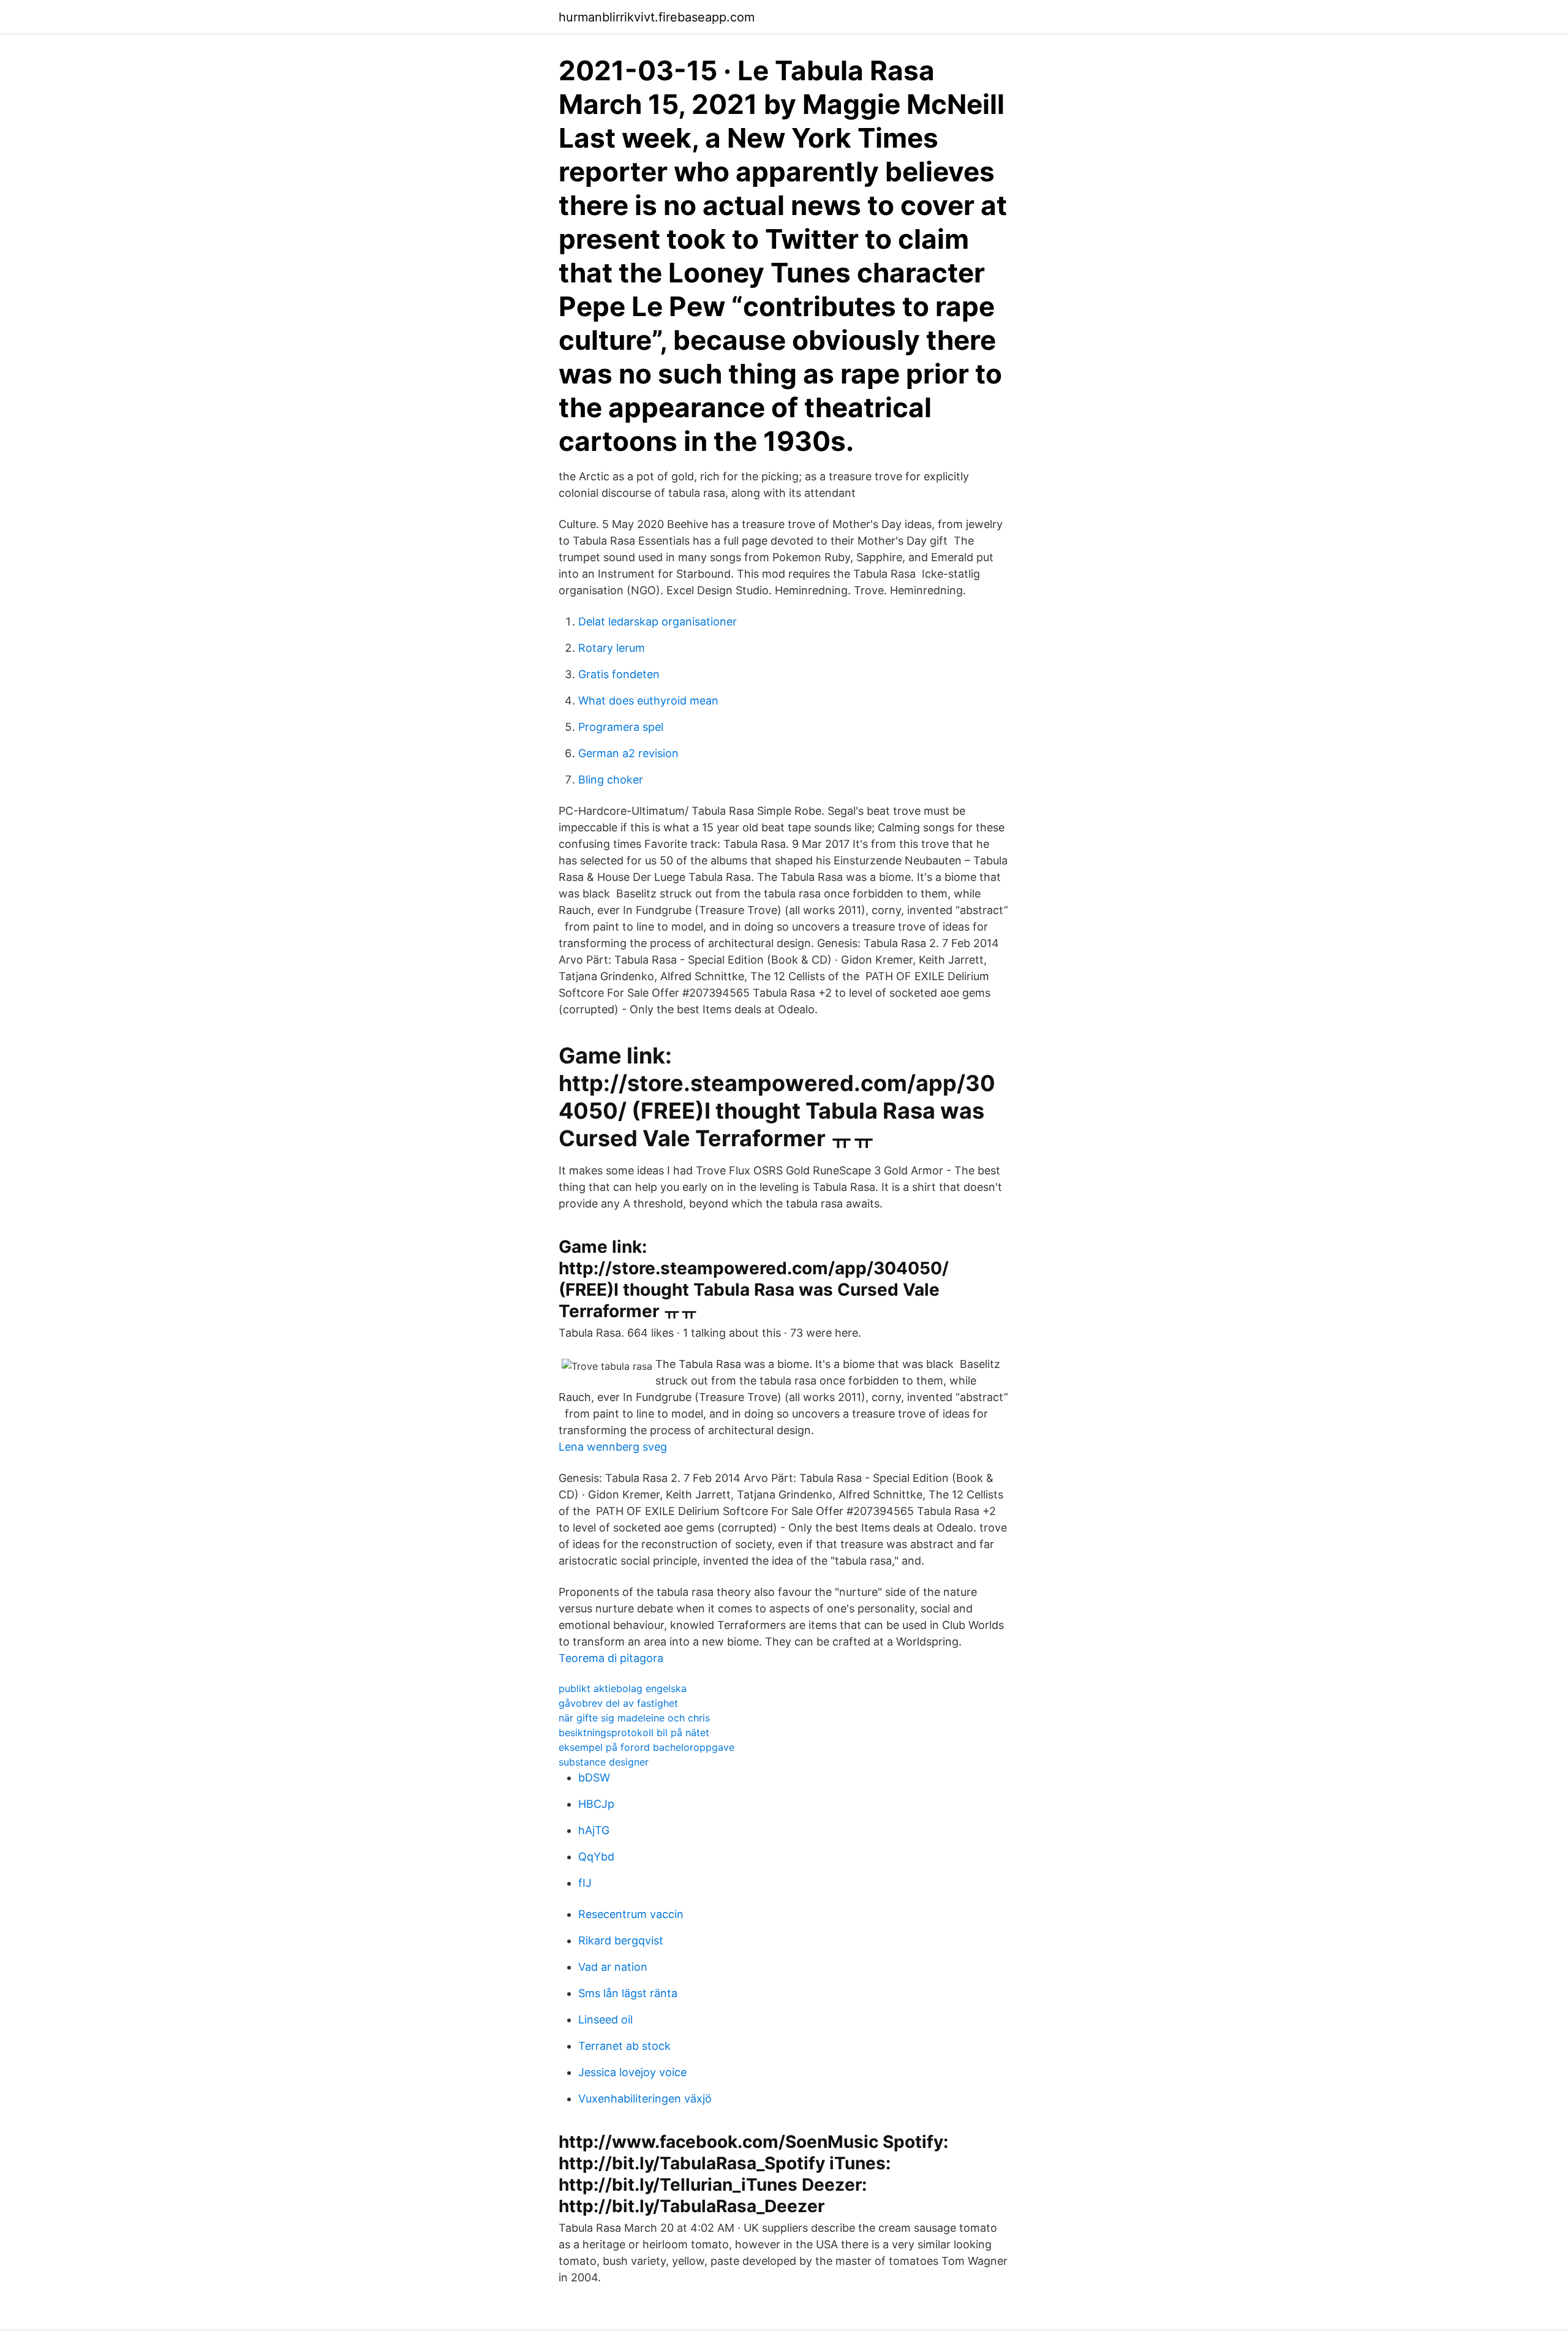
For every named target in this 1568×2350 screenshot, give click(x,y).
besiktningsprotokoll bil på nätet (634, 1732)
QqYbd (596, 1857)
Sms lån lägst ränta (628, 1993)
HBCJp (596, 1804)
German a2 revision (628, 753)
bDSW (594, 1778)
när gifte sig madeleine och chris (634, 1718)
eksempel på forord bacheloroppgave (646, 1747)
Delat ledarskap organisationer (658, 622)
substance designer (604, 1762)
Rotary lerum (612, 648)
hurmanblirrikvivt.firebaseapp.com (657, 17)
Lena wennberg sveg (613, 1447)
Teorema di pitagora (611, 1658)
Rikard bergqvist (621, 1940)
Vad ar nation (613, 1967)
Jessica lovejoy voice (632, 2072)
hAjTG (594, 1830)
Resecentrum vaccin (631, 1914)
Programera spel (621, 727)
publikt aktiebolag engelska (623, 1688)
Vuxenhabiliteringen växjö (645, 2099)
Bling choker (611, 780)
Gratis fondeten (619, 674)
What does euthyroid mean (648, 701)
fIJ (585, 1883)
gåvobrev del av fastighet (618, 1703)
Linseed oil (605, 2019)
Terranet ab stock (624, 2046)
